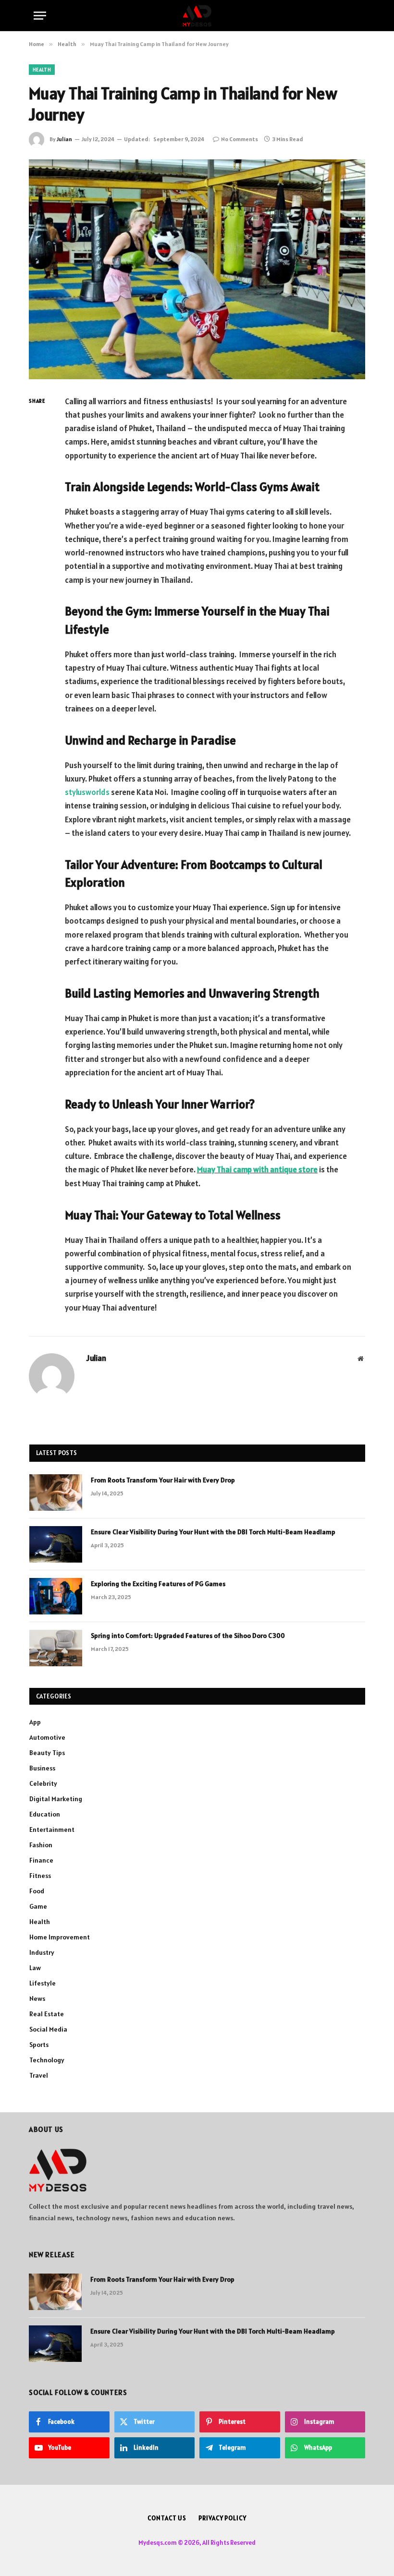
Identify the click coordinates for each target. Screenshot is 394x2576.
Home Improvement (60, 1937)
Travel (39, 2075)
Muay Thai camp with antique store (257, 1169)
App (35, 1722)
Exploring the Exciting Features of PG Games (158, 1584)
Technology (47, 2060)
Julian (64, 139)
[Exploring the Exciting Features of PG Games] (56, 1596)
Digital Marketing (56, 1799)
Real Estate (47, 2014)
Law (35, 1968)
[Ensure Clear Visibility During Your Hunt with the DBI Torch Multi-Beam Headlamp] (56, 1544)
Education (45, 1814)
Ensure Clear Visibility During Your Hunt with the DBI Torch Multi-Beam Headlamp (213, 1532)
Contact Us (167, 2518)
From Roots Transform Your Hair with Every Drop (163, 1480)
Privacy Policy (222, 2518)
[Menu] (40, 16)
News (37, 1998)
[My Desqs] (197, 16)
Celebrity (43, 1783)
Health (42, 70)
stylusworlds (87, 792)
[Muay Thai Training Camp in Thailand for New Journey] (197, 269)
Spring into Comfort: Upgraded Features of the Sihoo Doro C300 (188, 1636)
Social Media (48, 2029)
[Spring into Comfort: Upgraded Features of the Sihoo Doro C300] (56, 1648)
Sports (39, 2045)
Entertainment (52, 1830)
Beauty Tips (47, 1753)
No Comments (240, 139)
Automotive (47, 1737)
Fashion (41, 1845)
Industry (42, 1952)
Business (42, 1768)
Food (37, 1891)
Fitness (40, 1876)
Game (38, 1906)
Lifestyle (43, 1983)
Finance (41, 1860)
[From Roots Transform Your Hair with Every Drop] (56, 1493)
